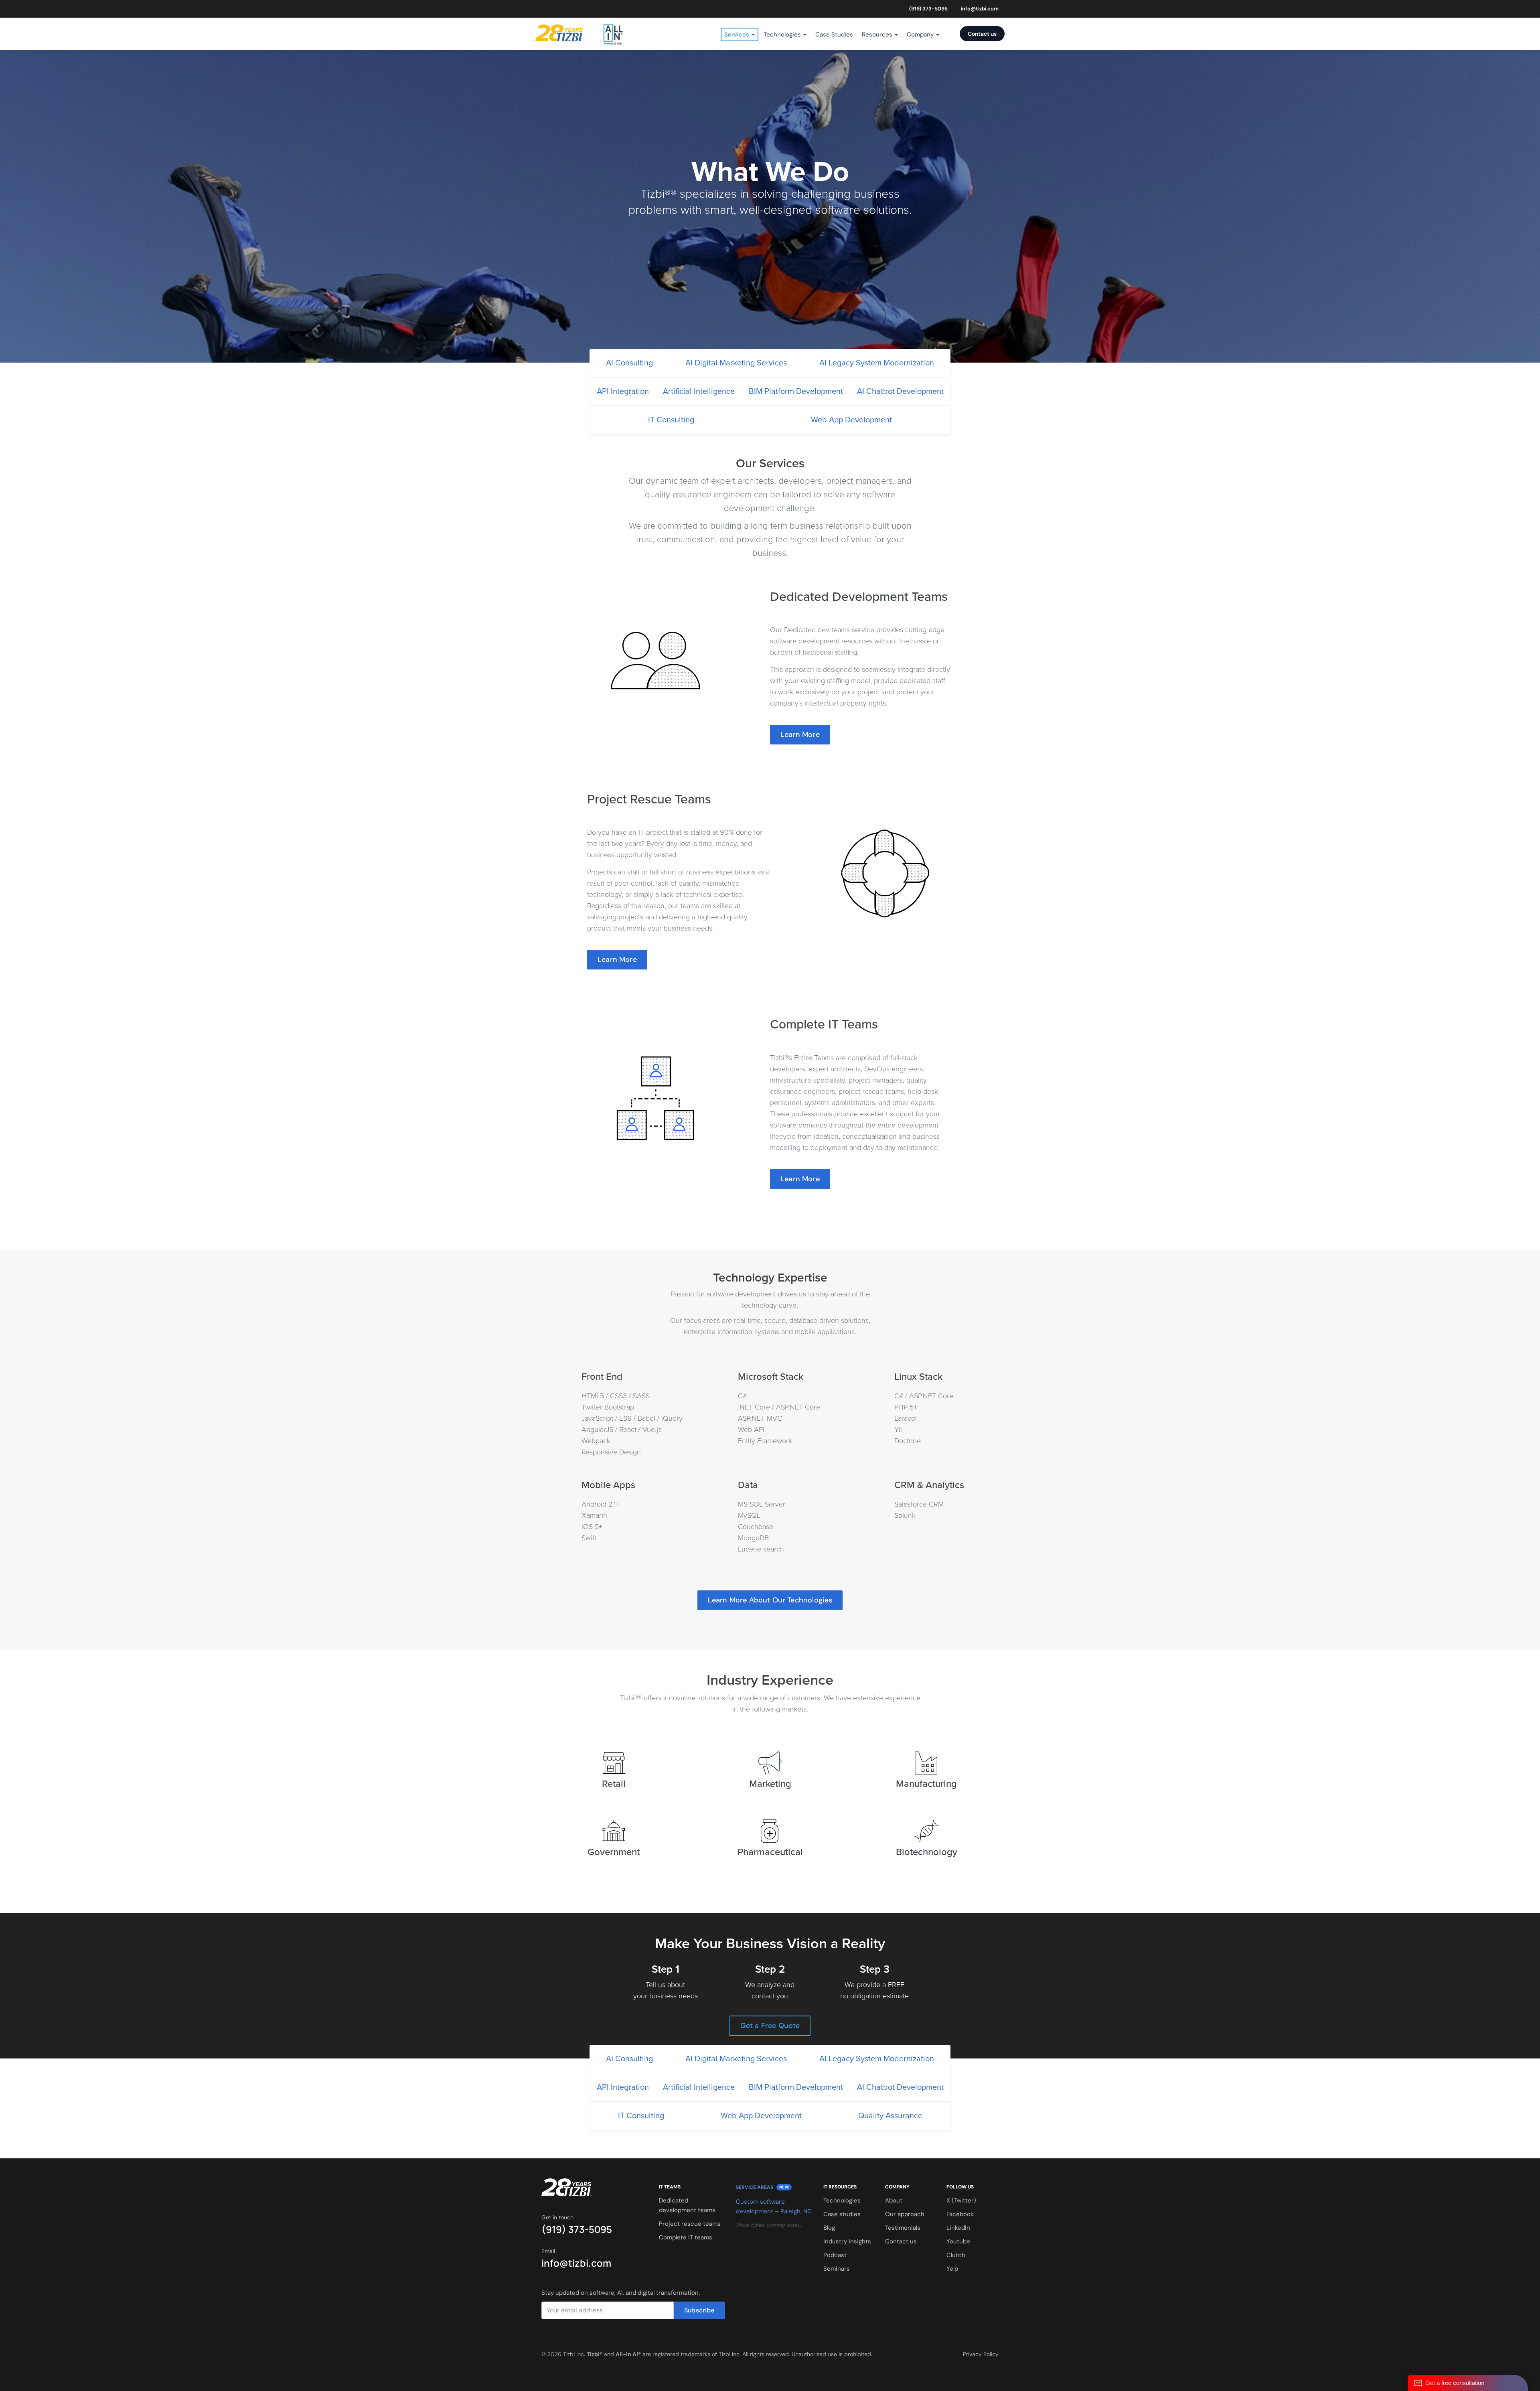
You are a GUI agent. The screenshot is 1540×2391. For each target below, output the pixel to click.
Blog (829, 2228)
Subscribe (699, 2310)
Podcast (835, 2255)
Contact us (982, 34)
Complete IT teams (686, 2237)
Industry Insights (847, 2241)
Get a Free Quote (770, 2026)
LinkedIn (958, 2228)
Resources (878, 34)
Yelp (952, 2269)
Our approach (905, 2214)
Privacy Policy (981, 2354)
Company (921, 34)
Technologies (783, 34)
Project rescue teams (690, 2224)
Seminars (837, 2269)
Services (738, 34)
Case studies (842, 2214)
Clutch (956, 2255)
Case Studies (834, 34)
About (894, 2200)
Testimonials (903, 2228)
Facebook (960, 2214)
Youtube (958, 2241)
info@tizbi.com (980, 9)
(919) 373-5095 (928, 9)
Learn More (800, 734)
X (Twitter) (961, 2200)
